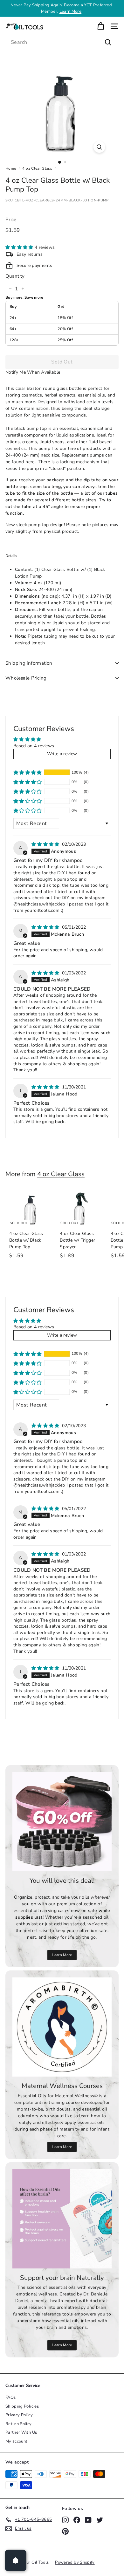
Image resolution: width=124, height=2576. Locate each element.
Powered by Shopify (75, 2562)
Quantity (15, 276)
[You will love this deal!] (62, 1822)
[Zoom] (99, 147)
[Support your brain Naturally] (62, 2219)
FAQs (10, 2397)
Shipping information (29, 663)
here (30, 462)
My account (17, 2441)
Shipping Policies (22, 2406)
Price (11, 220)
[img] (46, 844)
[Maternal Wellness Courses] (62, 2027)
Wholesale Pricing (26, 678)
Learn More (71, 11)
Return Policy (19, 2424)
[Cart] (101, 26)
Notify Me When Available (33, 372)
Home (11, 168)
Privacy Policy (19, 2415)
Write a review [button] (62, 754)
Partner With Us (21, 2432)
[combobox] (62, 42)
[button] (20, 247)
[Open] (16, 2560)
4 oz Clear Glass (37, 168)
